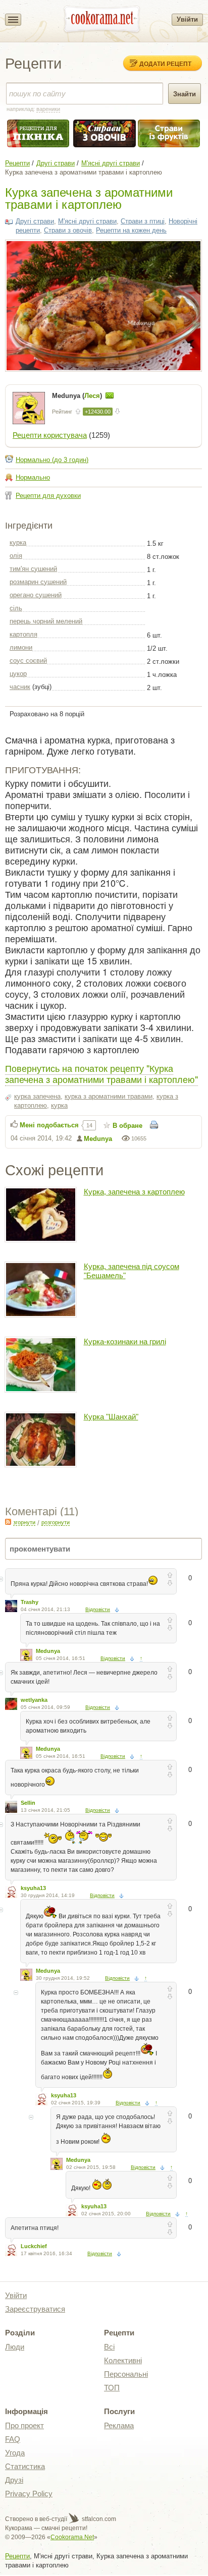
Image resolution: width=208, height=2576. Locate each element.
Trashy (30, 1602)
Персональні (126, 2374)
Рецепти (17, 163)
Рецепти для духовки (48, 496)
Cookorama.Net (72, 2537)
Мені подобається (49, 1125)
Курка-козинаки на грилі (125, 1341)
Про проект (24, 2425)
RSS (8, 1522)
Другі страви (56, 163)
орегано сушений (36, 595)
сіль (16, 608)
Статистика (25, 2466)
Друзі (14, 2480)
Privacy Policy (29, 2494)
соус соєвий (28, 661)
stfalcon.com (98, 2519)
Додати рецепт (165, 64)
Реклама (119, 2425)
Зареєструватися (35, 2309)
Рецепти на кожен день (131, 230)
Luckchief (34, 2246)
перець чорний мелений (46, 621)
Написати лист (110, 395)
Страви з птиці (143, 221)
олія (16, 556)
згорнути (24, 1522)
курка (18, 542)
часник (20, 687)
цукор (18, 674)
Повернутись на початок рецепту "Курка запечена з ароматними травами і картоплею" (101, 1073)
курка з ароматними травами (109, 1096)
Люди (15, 2347)
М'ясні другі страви (111, 163)
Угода (15, 2453)
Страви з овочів (68, 230)
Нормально (33, 477)
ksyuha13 (33, 1888)
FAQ (13, 2439)
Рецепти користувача (50, 435)
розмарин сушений (38, 582)
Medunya (98, 1139)
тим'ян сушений (33, 569)
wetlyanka (34, 1700)
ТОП (112, 2388)
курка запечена (37, 1096)
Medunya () (78, 396)
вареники (48, 109)
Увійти (187, 19)
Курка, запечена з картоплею (134, 1192)
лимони (21, 647)
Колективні (123, 2360)
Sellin (28, 1803)
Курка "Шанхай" (111, 1417)
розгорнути (56, 1522)
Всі (109, 2347)
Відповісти (98, 1609)
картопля (23, 634)
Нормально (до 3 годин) (52, 460)
